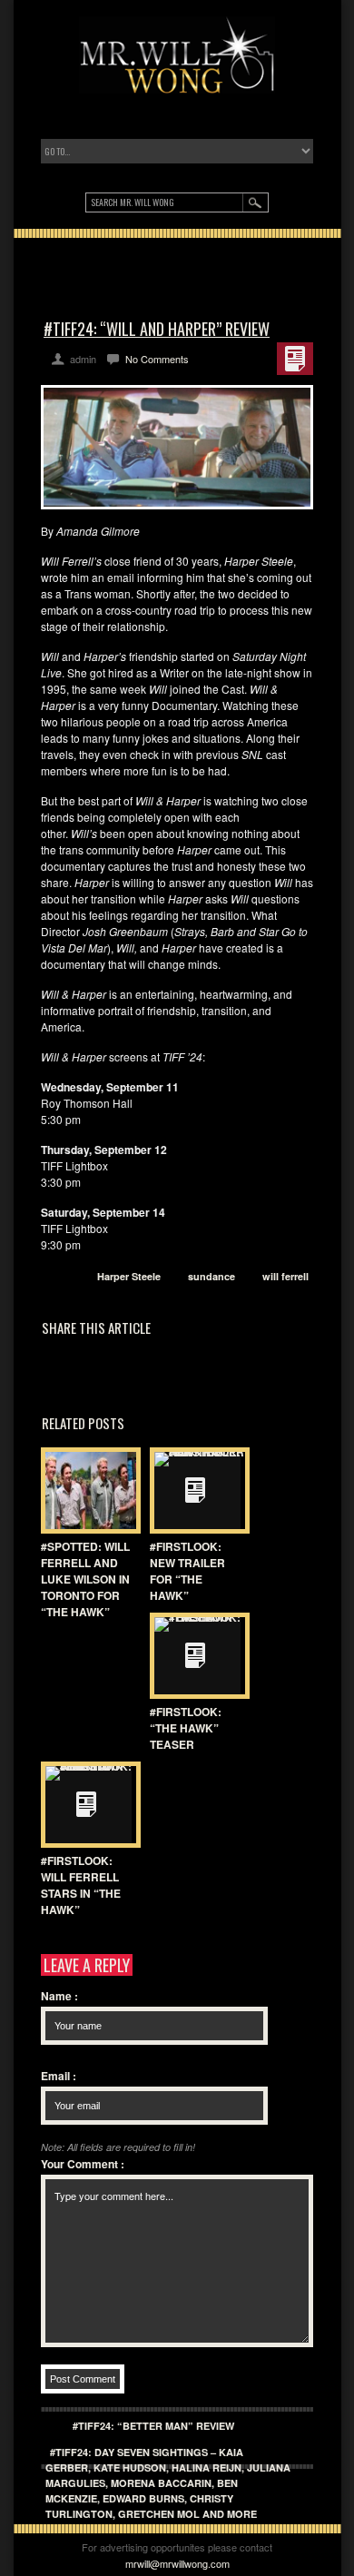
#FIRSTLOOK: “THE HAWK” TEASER (186, 1728)
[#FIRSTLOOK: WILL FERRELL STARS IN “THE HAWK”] (86, 1805)
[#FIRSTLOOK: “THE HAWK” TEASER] (195, 1656)
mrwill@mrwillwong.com (177, 2563)
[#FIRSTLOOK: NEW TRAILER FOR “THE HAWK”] (195, 1490)
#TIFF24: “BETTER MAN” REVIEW (153, 2426)
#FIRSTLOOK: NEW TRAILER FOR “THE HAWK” (187, 1571)
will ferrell (285, 1276)
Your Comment (83, 2164)
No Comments (157, 359)
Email (59, 2076)
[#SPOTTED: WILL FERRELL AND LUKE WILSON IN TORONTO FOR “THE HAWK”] (86, 1490)
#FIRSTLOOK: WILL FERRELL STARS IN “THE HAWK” (81, 1885)
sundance (211, 1276)
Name (59, 1996)
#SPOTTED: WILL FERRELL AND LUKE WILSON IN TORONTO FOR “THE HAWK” (85, 1579)
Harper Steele (129, 1276)
